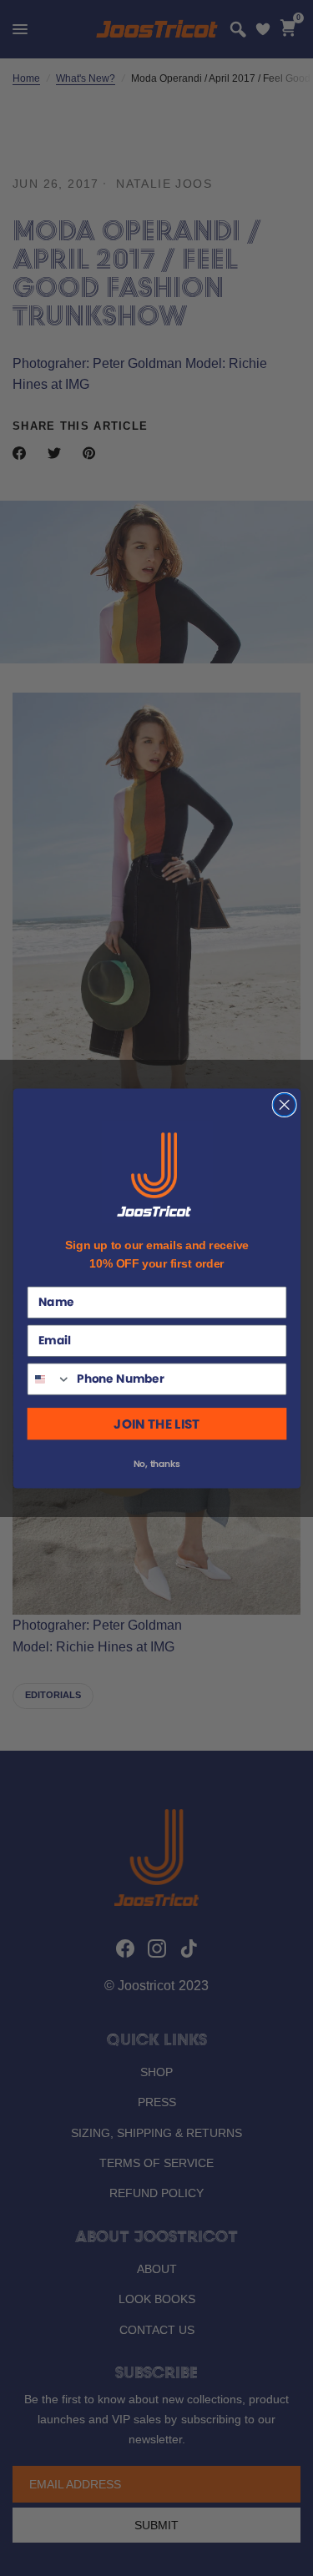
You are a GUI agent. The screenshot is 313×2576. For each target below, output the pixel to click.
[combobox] (49, 1379)
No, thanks (156, 1463)
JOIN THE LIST (156, 1423)
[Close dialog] (284, 1104)
